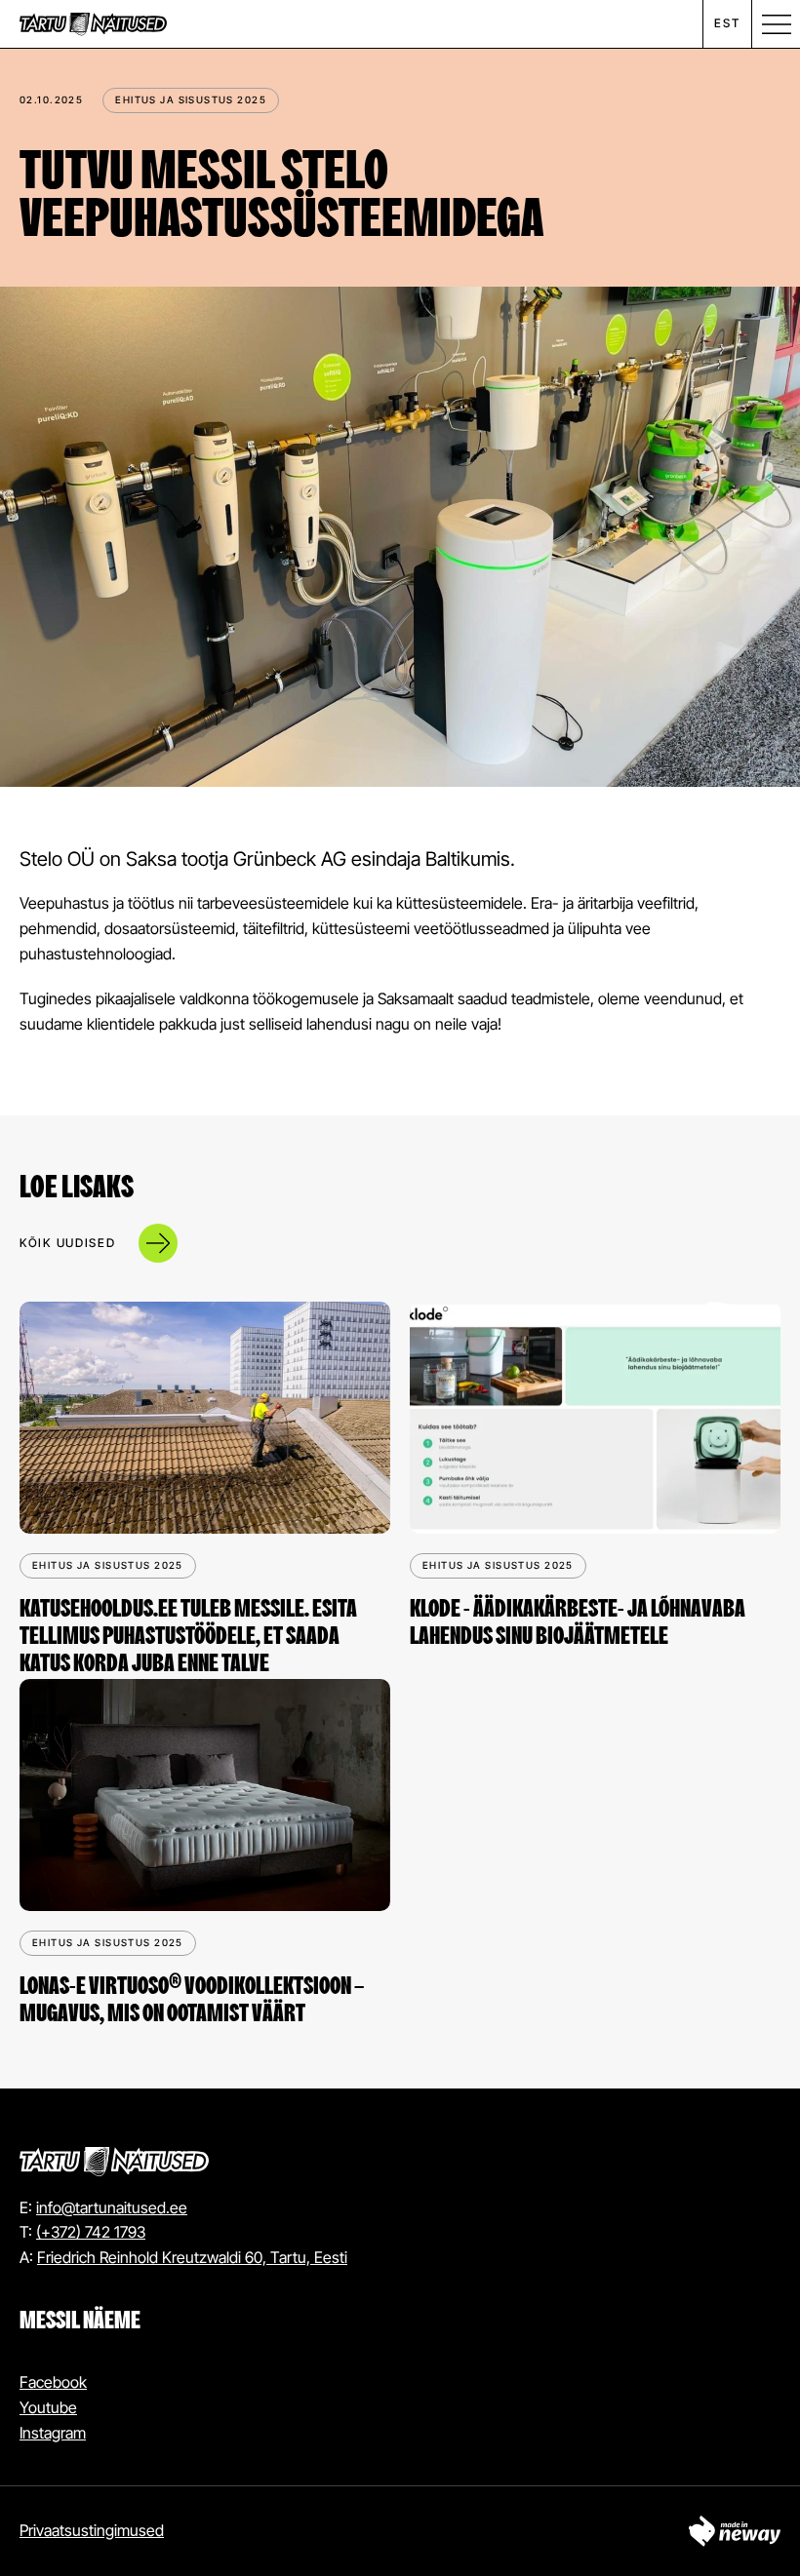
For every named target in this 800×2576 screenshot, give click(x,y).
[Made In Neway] (735, 2531)
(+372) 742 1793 (91, 2232)
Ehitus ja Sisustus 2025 (191, 99)
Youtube (48, 2407)
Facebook (53, 2382)
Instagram (53, 2433)
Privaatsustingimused (92, 2530)
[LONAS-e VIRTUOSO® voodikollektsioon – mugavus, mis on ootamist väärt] (205, 1795)
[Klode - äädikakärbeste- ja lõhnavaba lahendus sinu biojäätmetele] (595, 1418)
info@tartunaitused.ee (112, 2207)
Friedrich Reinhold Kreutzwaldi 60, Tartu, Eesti (192, 2257)
